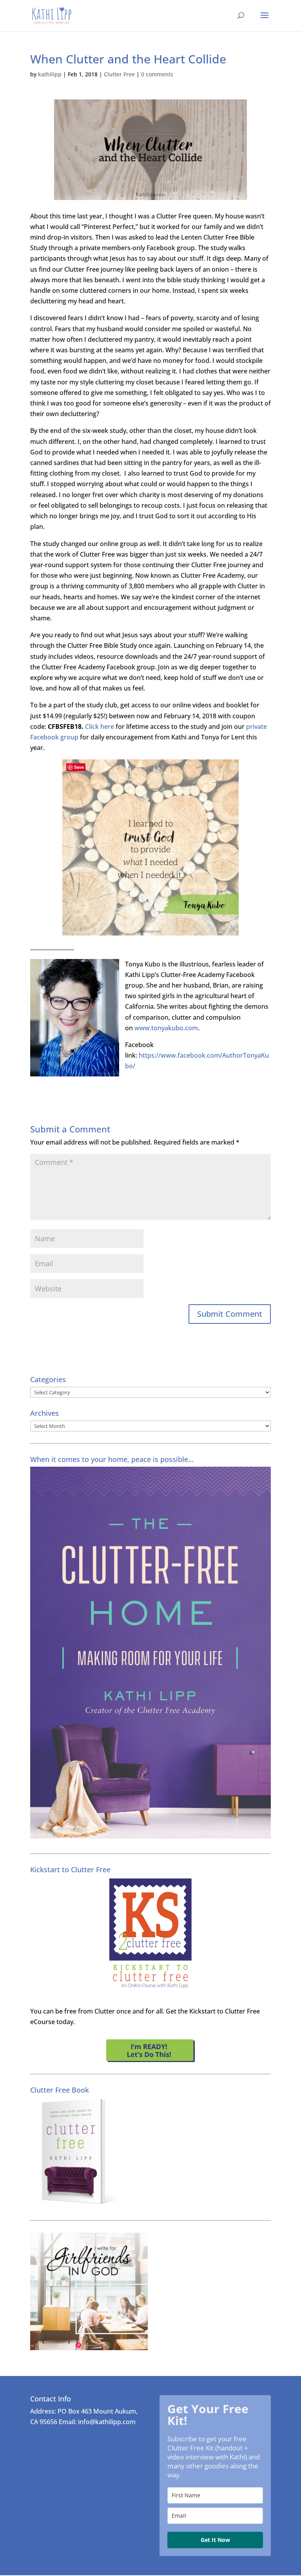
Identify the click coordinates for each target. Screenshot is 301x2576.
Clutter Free (119, 74)
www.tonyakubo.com (166, 1028)
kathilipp (50, 74)
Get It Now (215, 2540)
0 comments (157, 74)
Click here (100, 726)
